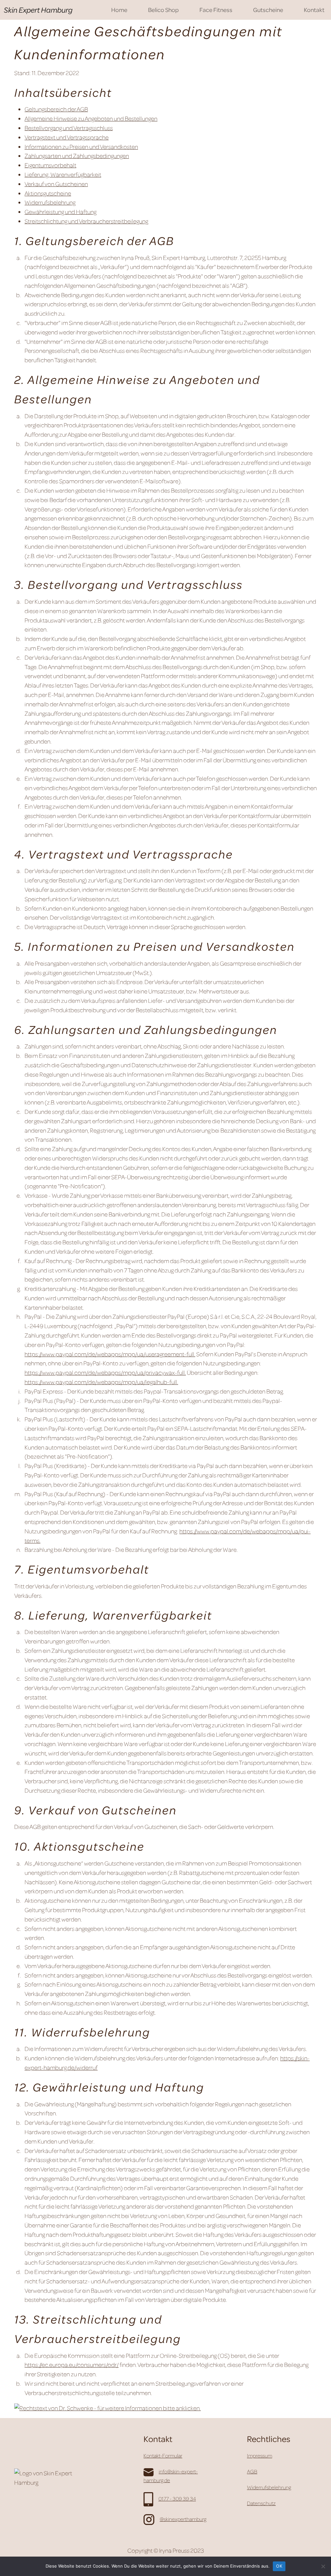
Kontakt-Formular (163, 2456)
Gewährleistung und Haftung (60, 212)
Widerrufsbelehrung (50, 202)
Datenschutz (261, 2503)
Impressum (260, 2456)
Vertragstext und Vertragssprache (67, 137)
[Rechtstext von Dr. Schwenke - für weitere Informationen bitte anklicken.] (107, 2407)
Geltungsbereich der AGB (56, 109)
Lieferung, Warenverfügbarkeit (63, 174)
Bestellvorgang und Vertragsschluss (69, 128)
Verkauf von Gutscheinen (56, 184)
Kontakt (314, 10)
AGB (252, 2471)
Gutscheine (268, 10)
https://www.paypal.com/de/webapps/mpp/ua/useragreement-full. (110, 1354)
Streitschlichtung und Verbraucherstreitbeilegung (86, 221)
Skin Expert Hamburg (38, 10)
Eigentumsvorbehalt (50, 165)
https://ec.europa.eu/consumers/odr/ (72, 2364)
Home (119, 10)
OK (279, 2566)
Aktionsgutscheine (48, 193)
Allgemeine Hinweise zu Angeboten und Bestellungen (91, 118)
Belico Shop (163, 10)
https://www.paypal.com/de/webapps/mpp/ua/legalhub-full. (101, 1382)
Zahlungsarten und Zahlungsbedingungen (77, 156)
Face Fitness (216, 10)
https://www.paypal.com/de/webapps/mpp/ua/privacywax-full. (105, 1372)
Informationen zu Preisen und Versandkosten (81, 146)
